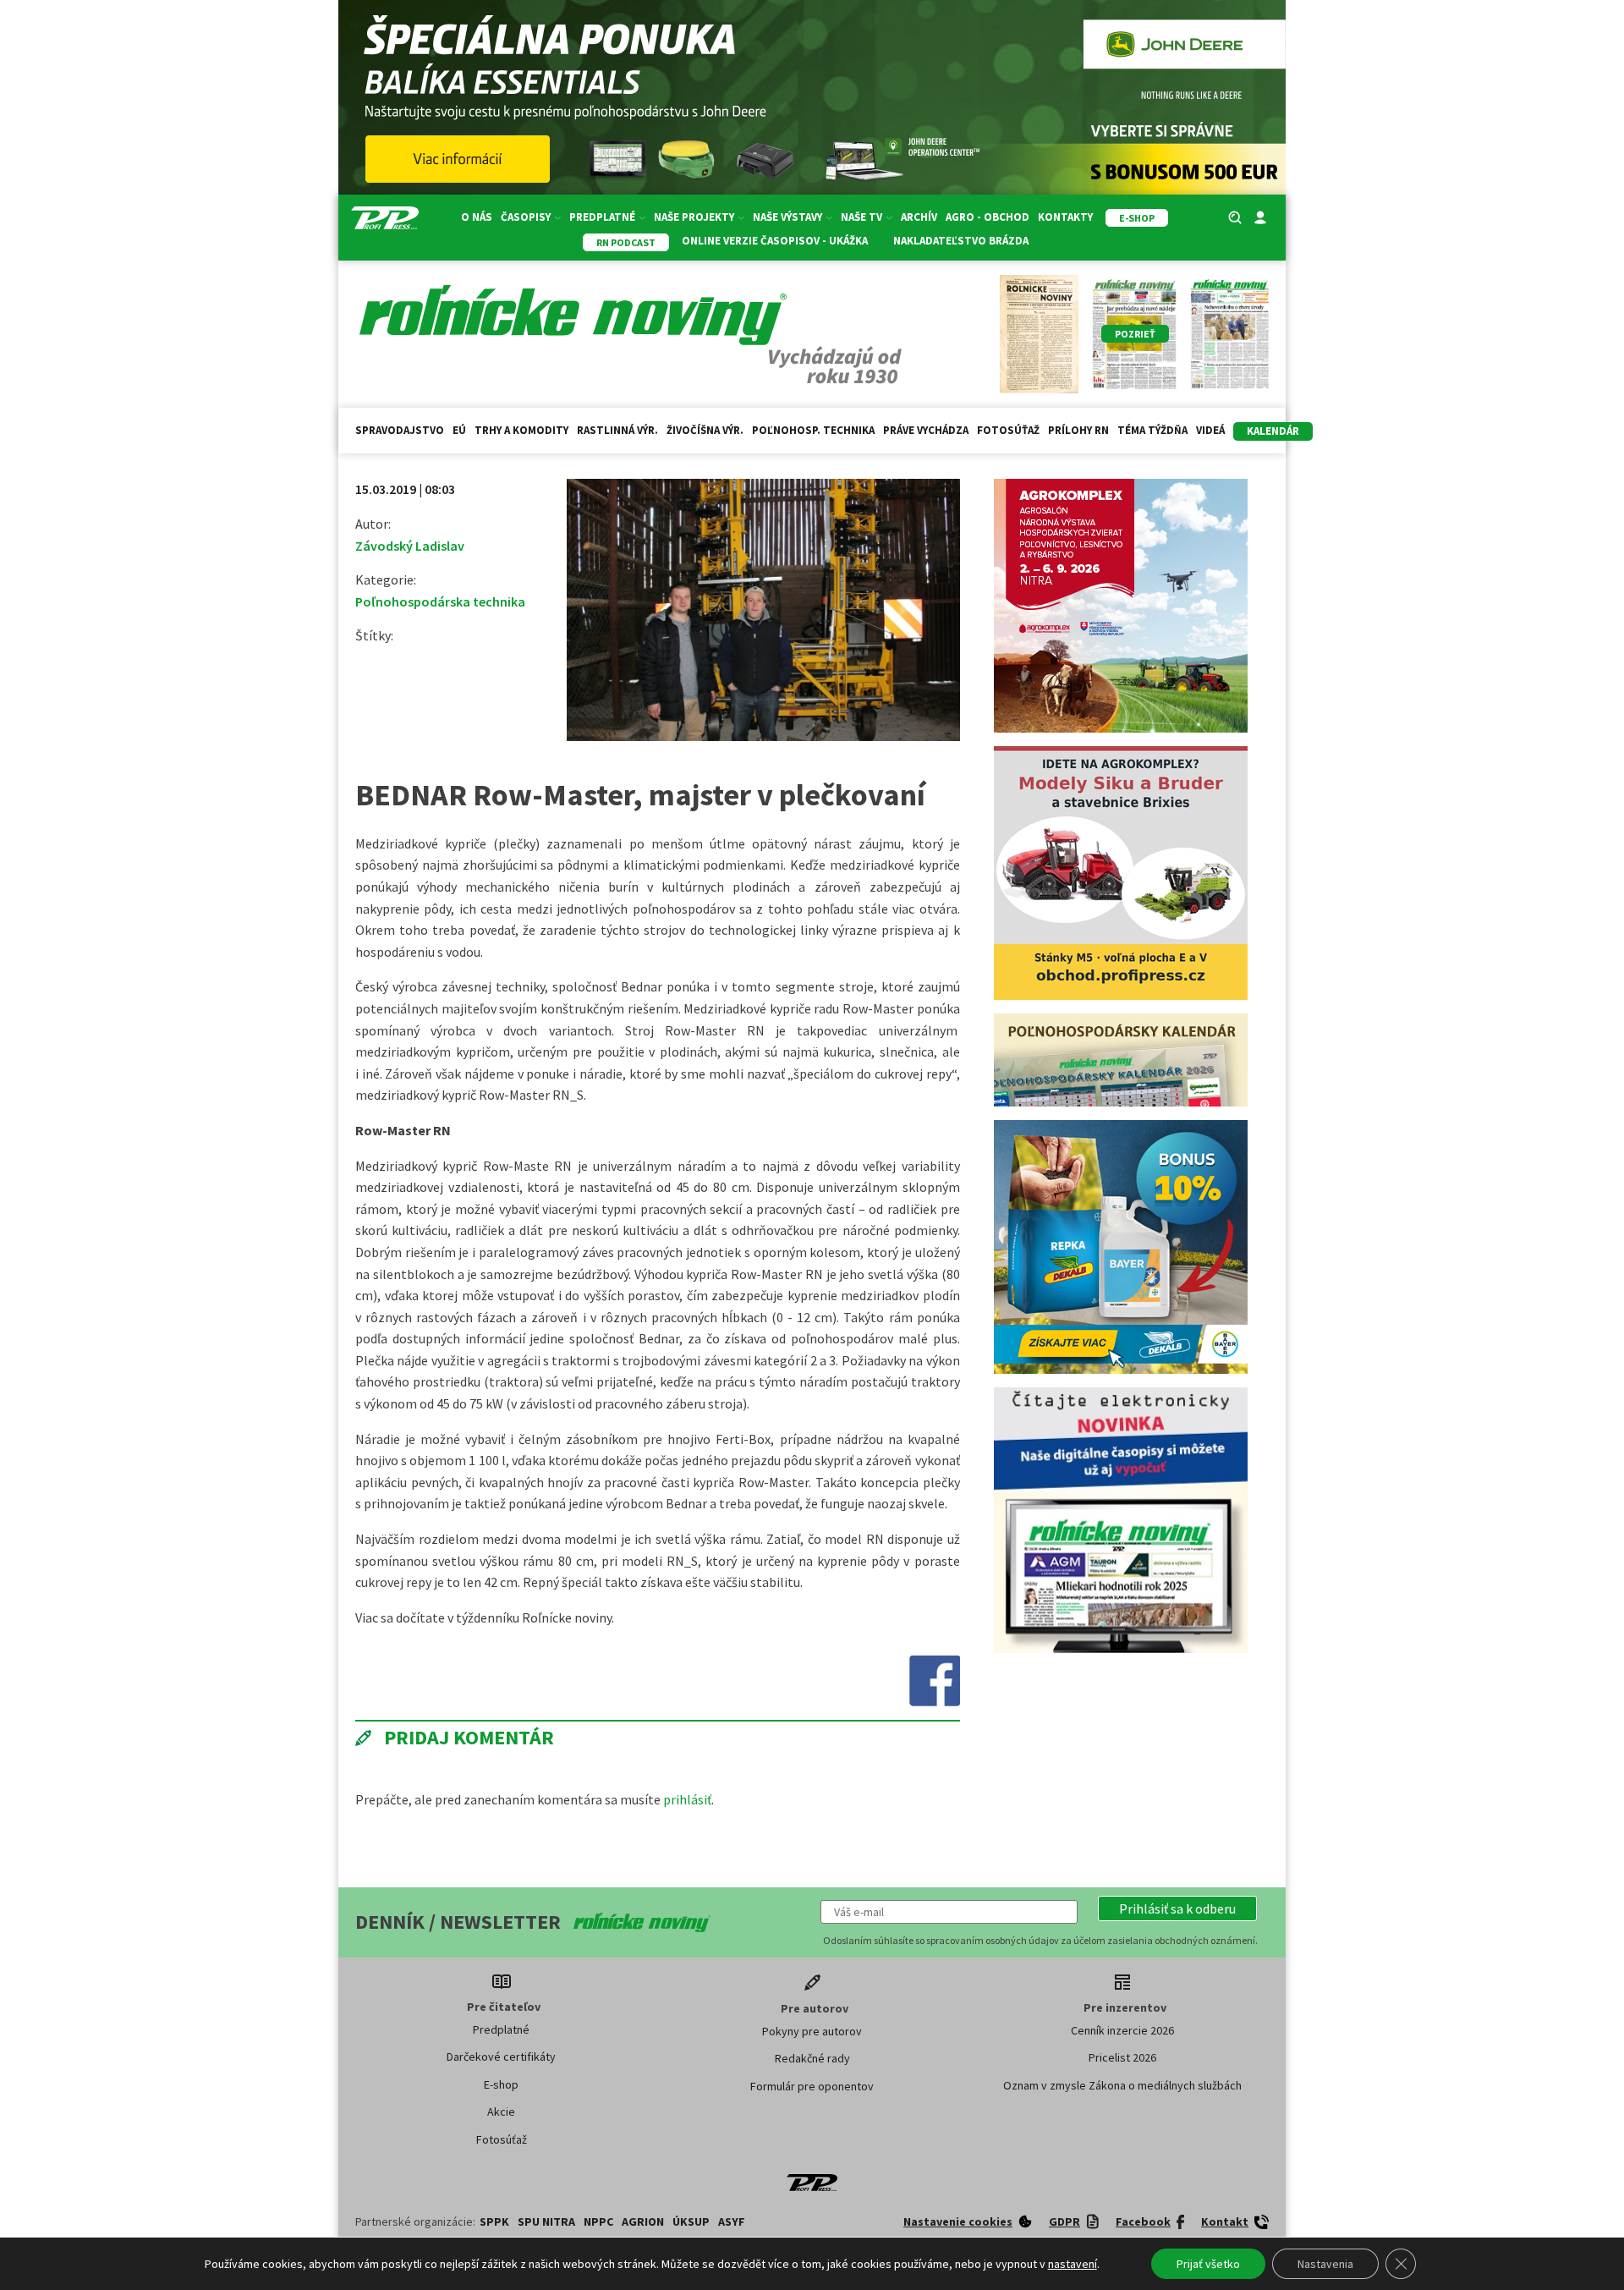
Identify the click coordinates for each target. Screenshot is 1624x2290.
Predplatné (501, 2029)
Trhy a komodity (521, 430)
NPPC (598, 2221)
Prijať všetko (1208, 2264)
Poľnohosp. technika (813, 430)
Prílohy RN (1078, 430)
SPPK (494, 2221)
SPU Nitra (546, 2221)
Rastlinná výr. (617, 430)
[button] (1177, 1908)
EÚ (459, 430)
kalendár (1273, 431)
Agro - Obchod (988, 217)
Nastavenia (1325, 2264)
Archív (919, 217)
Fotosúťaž (1008, 430)
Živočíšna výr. (705, 430)
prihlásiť (687, 1799)
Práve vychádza (926, 430)
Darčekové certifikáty (501, 2057)
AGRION (643, 2221)
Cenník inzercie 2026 (1122, 2030)
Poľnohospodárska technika (440, 601)
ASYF (732, 2221)
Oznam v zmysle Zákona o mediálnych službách (1122, 2085)
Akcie (501, 2112)
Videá (1210, 430)
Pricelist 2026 (1122, 2057)
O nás (477, 217)
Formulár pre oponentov (812, 2086)
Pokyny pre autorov (812, 2031)
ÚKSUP (691, 2221)
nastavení (1073, 2264)
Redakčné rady (812, 2058)
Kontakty (1065, 217)
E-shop (501, 2084)
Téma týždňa (1152, 430)
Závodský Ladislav (410, 546)
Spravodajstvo (400, 430)
